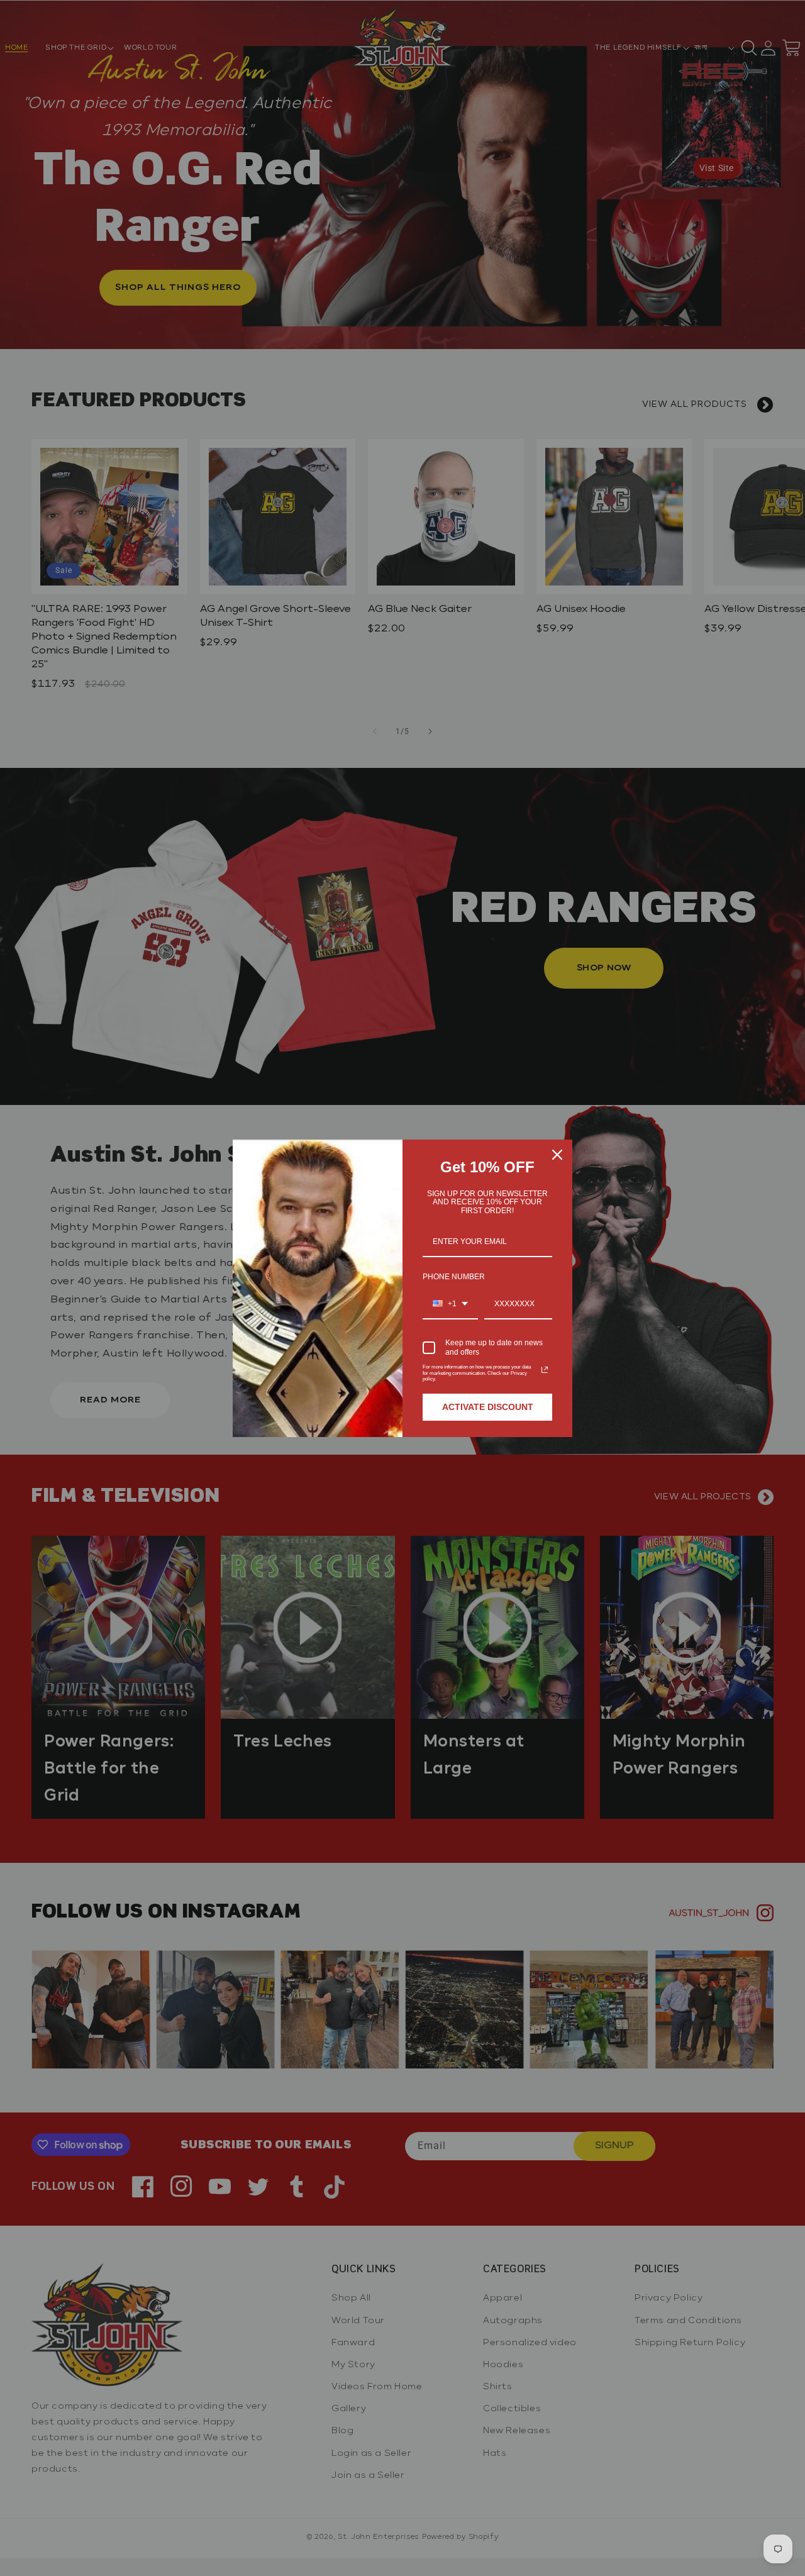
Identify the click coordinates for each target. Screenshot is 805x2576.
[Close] (557, 1155)
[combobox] (450, 1304)
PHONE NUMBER (454, 1277)
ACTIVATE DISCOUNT (488, 1407)
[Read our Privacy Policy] (545, 1370)
